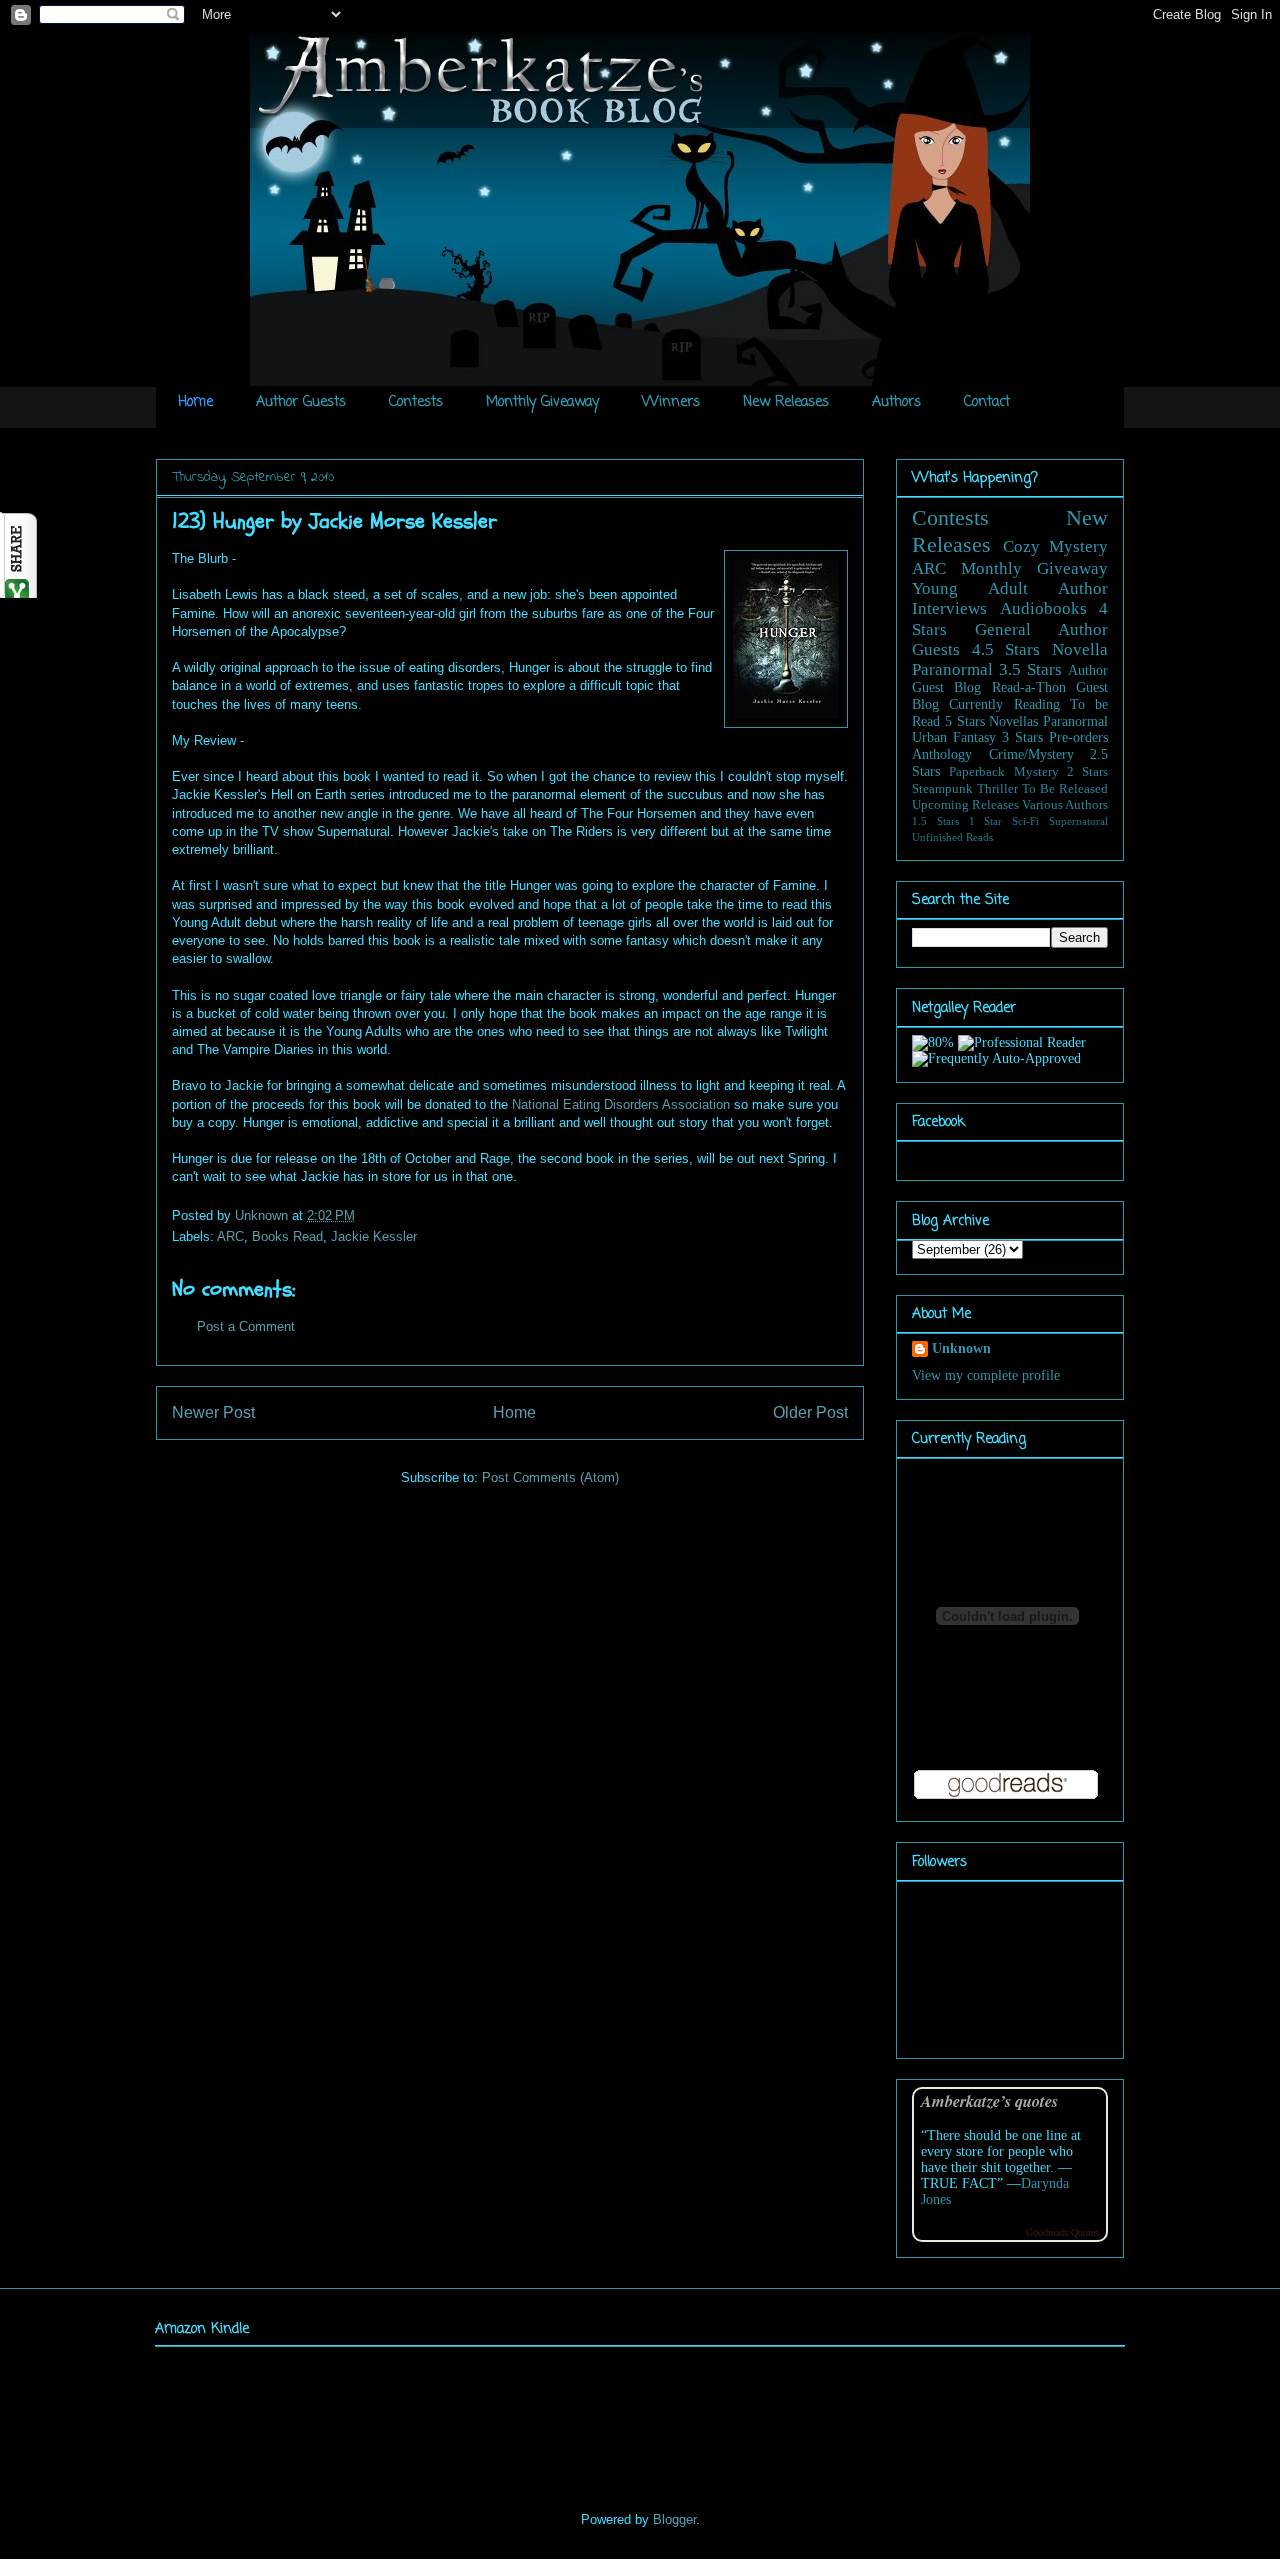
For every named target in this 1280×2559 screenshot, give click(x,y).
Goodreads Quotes (1062, 2232)
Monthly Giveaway (542, 402)
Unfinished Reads (952, 837)
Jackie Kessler (374, 1236)
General (1003, 629)
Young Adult (970, 588)
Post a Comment (246, 1326)
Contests (416, 402)
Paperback (977, 772)
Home (195, 402)
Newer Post (213, 1412)
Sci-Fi (1025, 821)
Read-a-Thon (1029, 687)
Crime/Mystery (1031, 754)
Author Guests (301, 402)
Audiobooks (1043, 608)
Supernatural (1078, 821)
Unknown (263, 1215)
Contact (987, 402)
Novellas (1013, 721)
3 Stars (1022, 737)
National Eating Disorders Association (621, 1104)
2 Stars (1087, 772)
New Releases (786, 402)
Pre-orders (1078, 737)
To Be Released (1065, 789)
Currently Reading (1004, 704)
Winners (671, 402)
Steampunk (942, 789)
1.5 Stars (935, 821)
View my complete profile (986, 1375)
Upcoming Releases (965, 805)
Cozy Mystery (1056, 546)
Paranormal (952, 669)
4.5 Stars (1006, 649)
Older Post (810, 1412)
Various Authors (1065, 805)
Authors (896, 402)
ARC (230, 1236)
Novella (1080, 649)
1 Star (986, 821)
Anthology (942, 754)
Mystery (1036, 772)
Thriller (997, 789)
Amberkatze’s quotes (989, 2100)
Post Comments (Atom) (550, 1477)
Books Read (287, 1236)
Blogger (674, 2519)
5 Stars (965, 721)
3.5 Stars (1030, 669)
